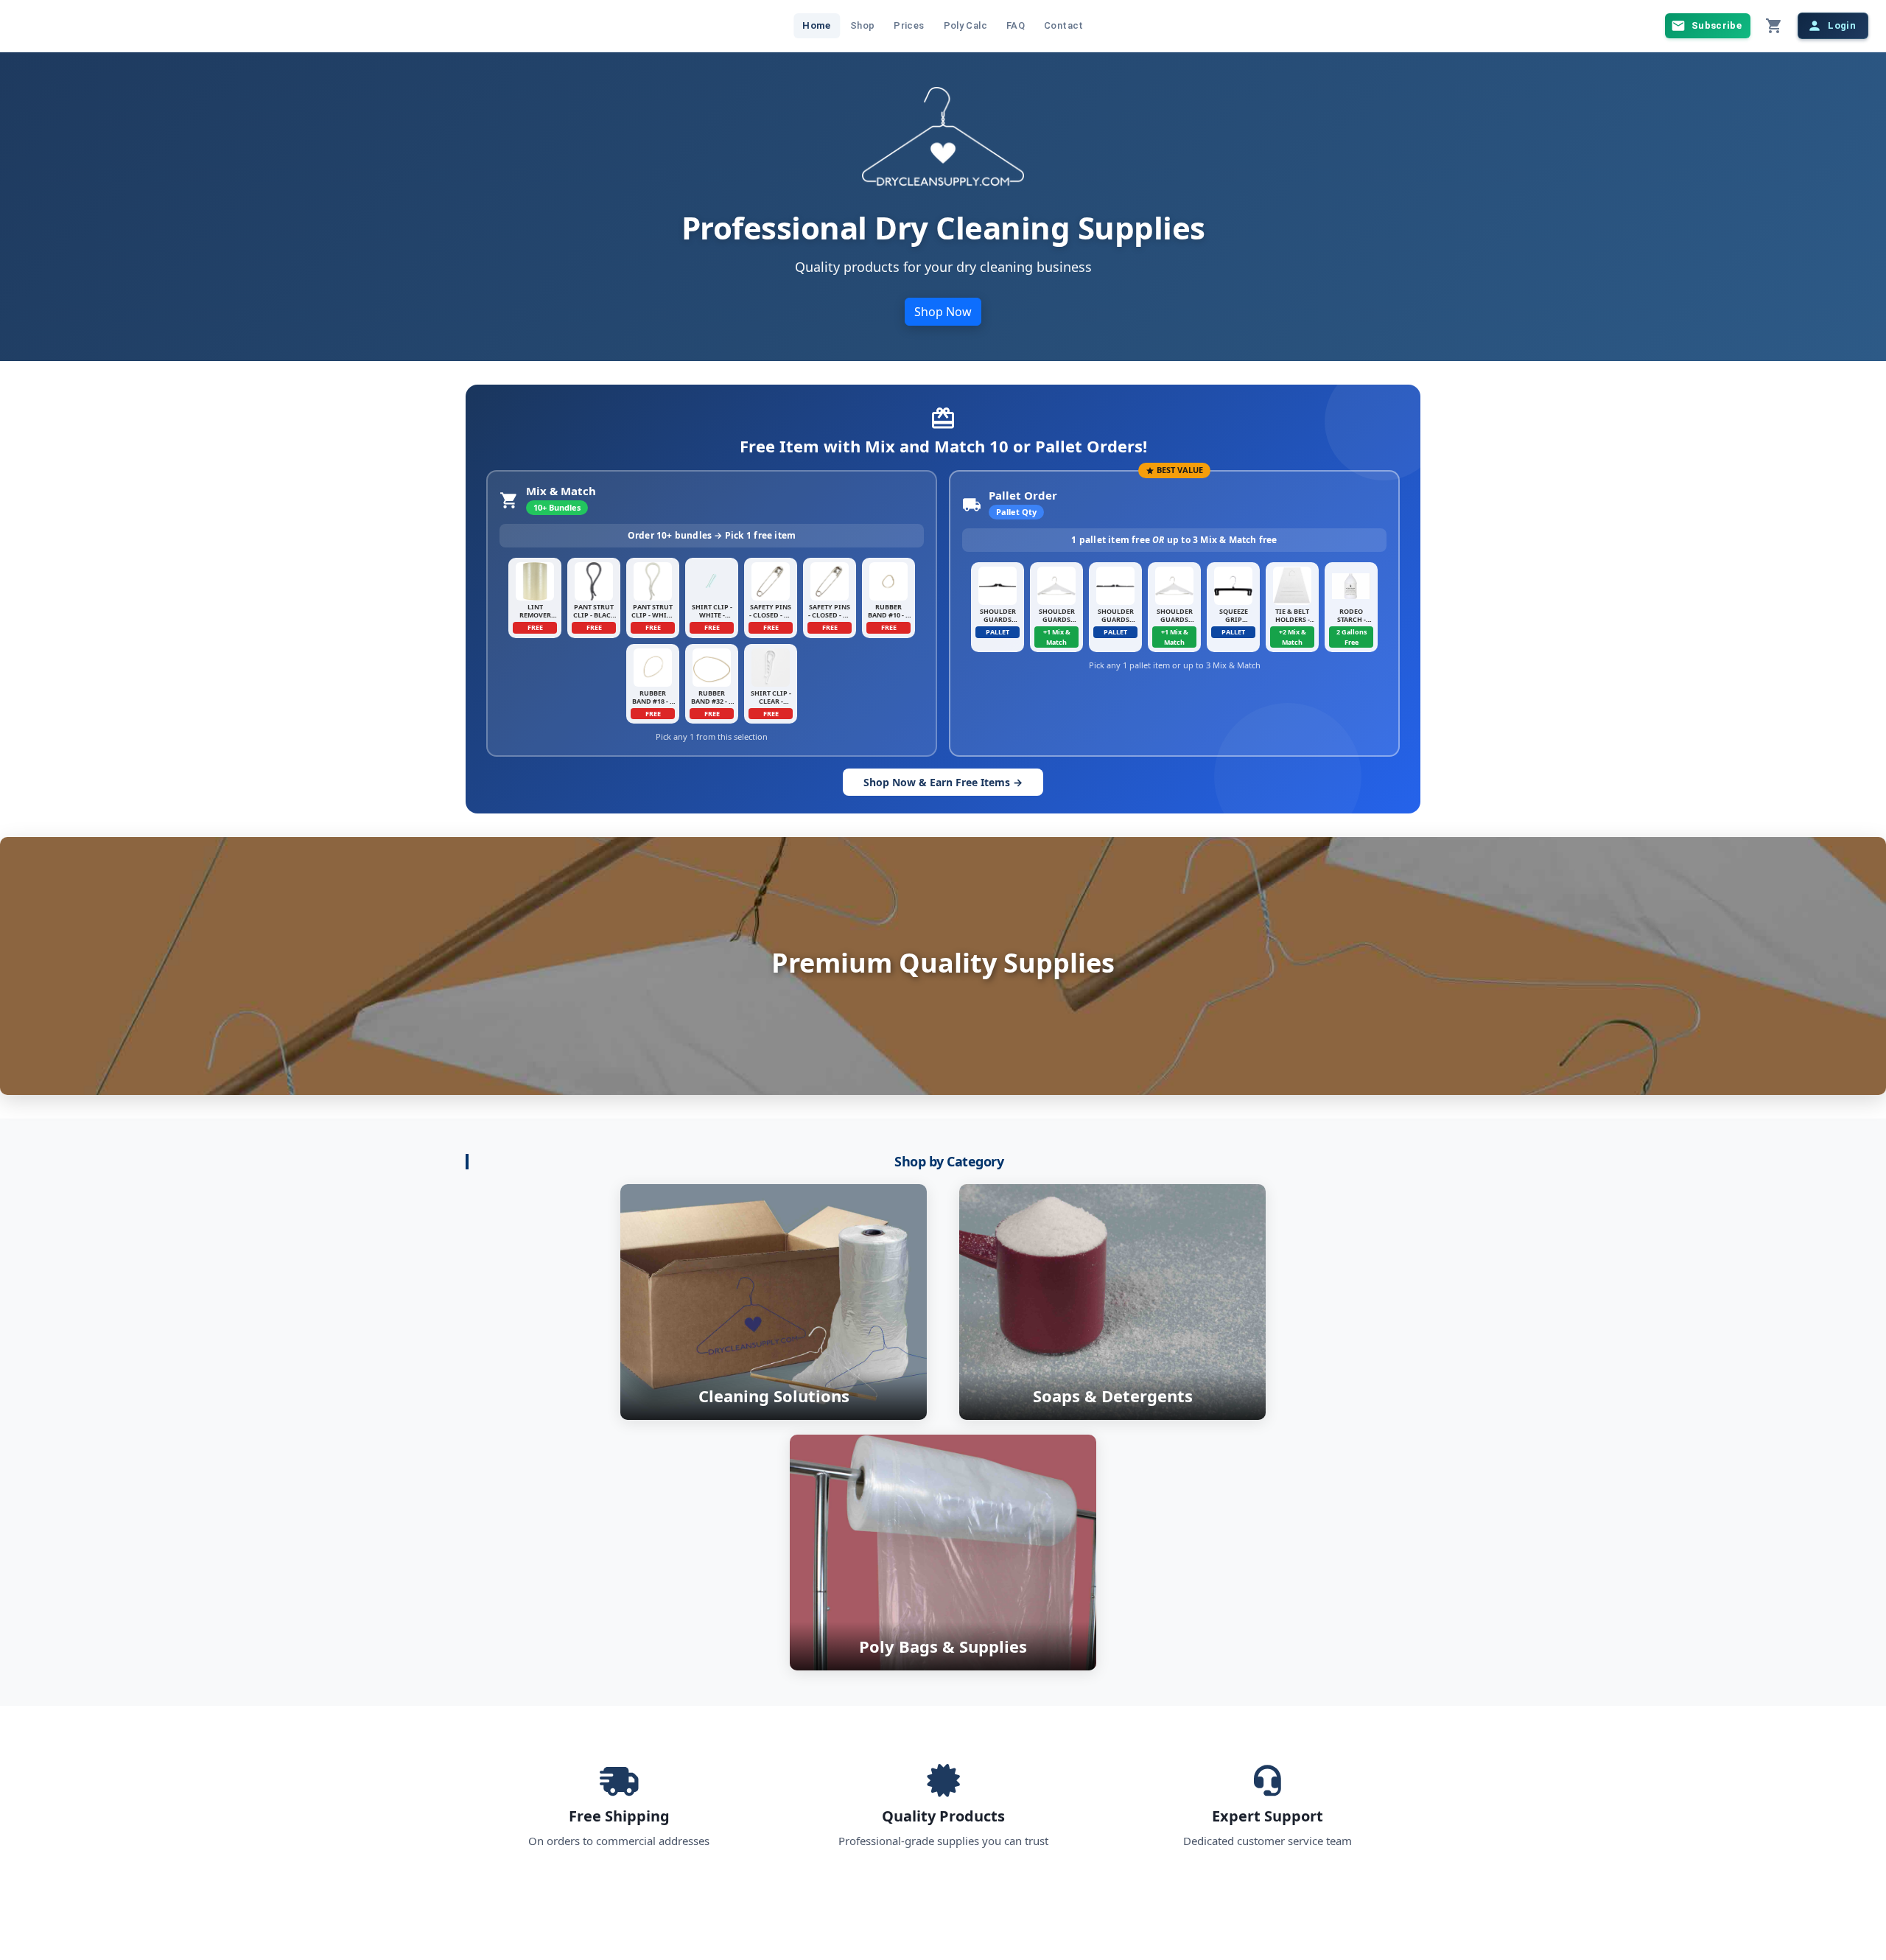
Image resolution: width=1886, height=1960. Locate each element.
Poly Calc (965, 25)
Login (1842, 25)
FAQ (1016, 25)
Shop (863, 25)
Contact (1064, 25)
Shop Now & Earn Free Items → (943, 782)
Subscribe (1717, 25)
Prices (909, 25)
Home (817, 25)
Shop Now (943, 312)
